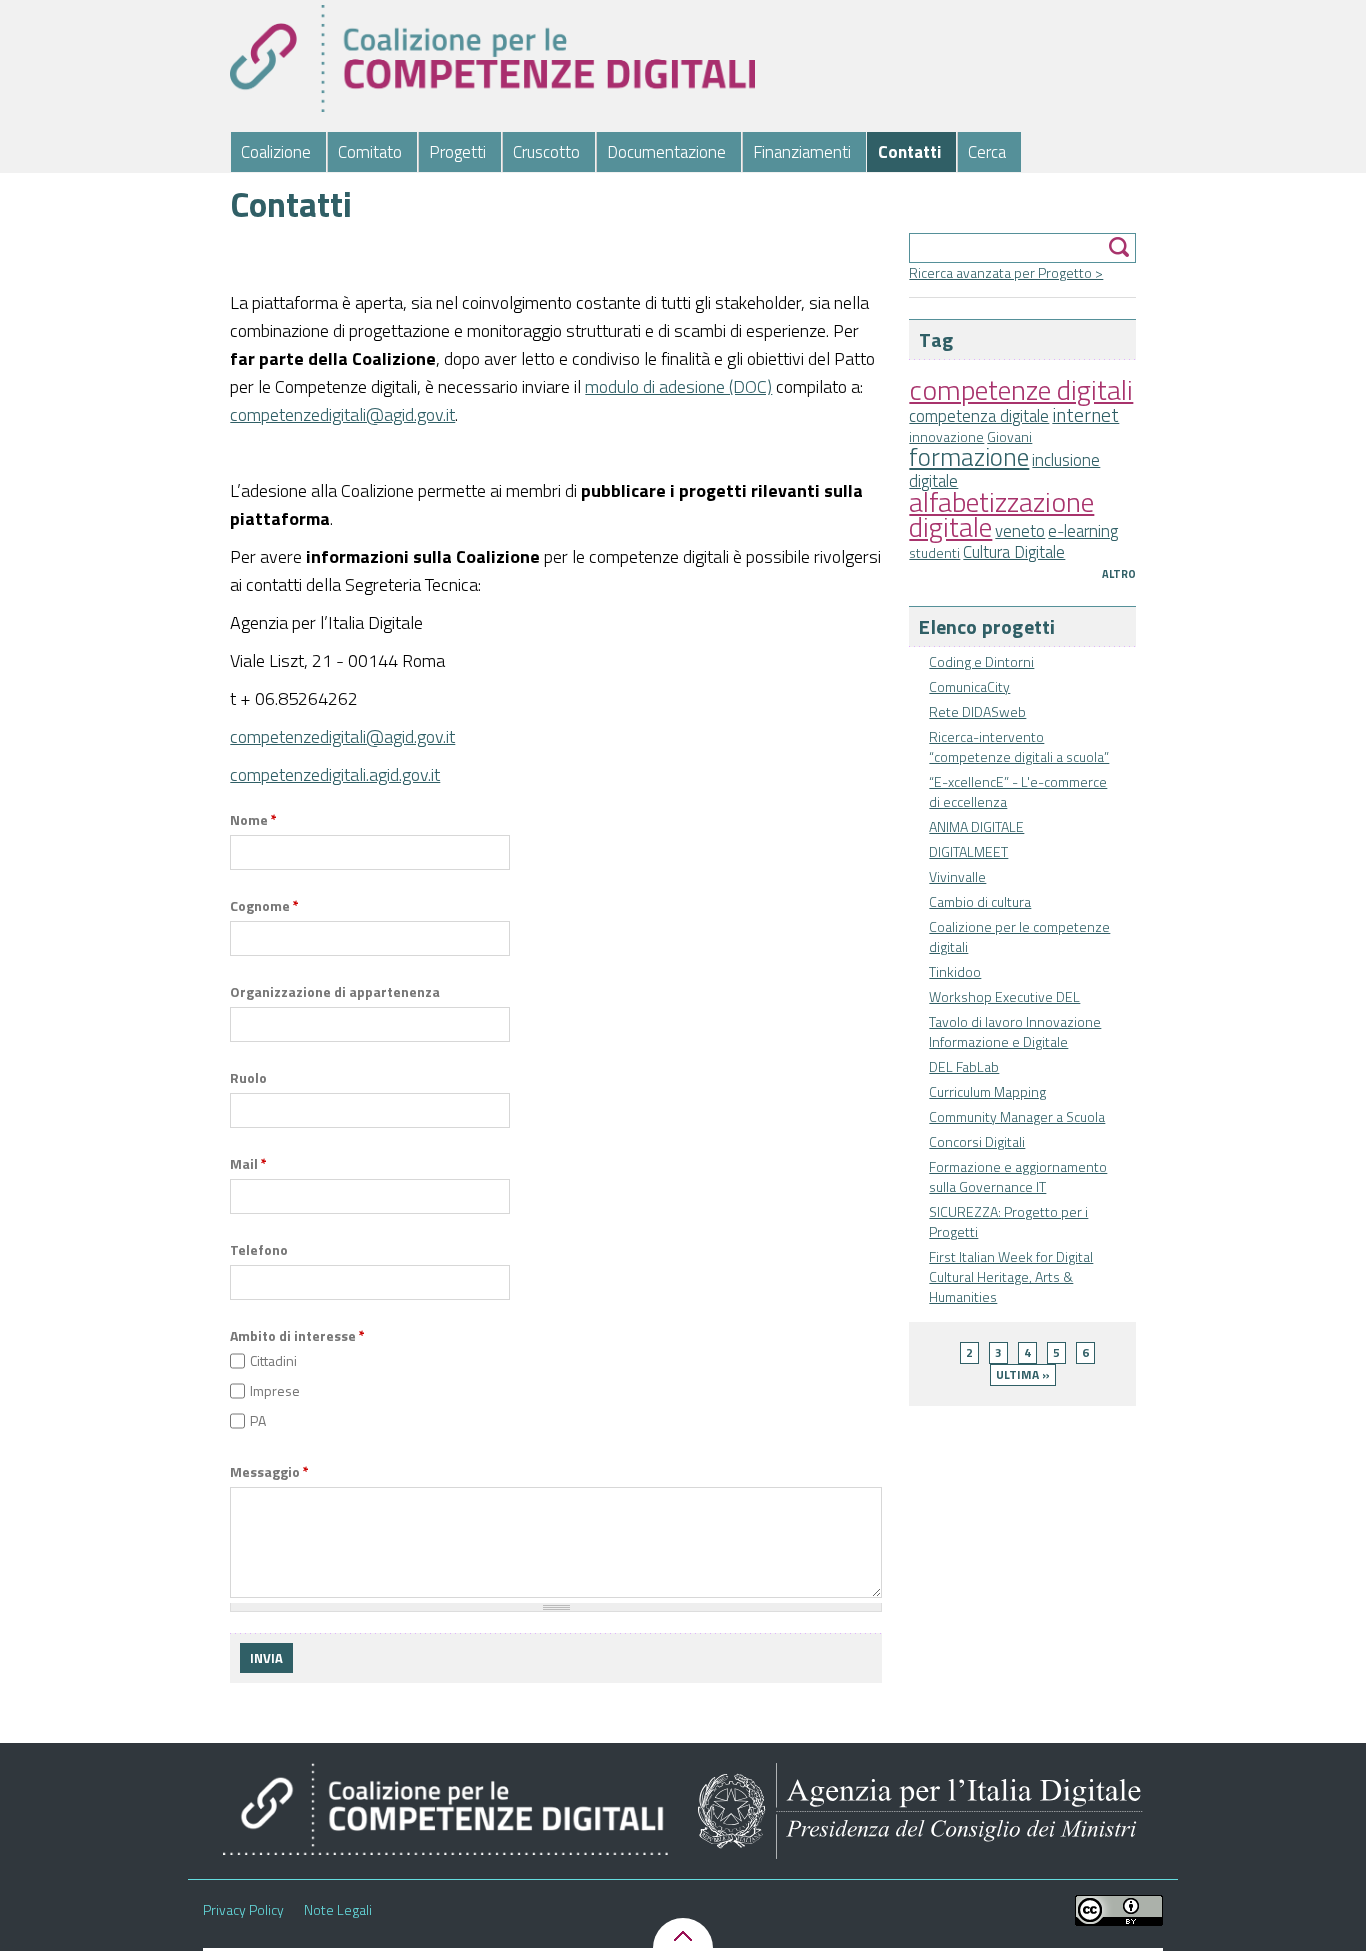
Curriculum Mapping (987, 1091)
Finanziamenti (802, 152)
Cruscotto (546, 152)
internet (1085, 415)
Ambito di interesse (297, 1336)
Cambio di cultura (980, 901)
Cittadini (273, 1360)
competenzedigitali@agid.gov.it (342, 414)
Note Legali (338, 1910)
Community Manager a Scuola (1017, 1116)
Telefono (259, 1250)
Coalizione (276, 152)
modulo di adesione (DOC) (678, 386)
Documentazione (666, 152)
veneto (1020, 531)
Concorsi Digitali (977, 1141)
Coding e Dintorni (981, 661)
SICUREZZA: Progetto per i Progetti (1008, 1221)
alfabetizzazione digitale (1001, 514)
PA (258, 1420)
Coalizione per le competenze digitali (1019, 936)
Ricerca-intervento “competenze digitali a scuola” (1019, 746)
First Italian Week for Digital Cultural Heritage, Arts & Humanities (1011, 1276)
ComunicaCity (969, 686)
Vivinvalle (957, 876)
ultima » (1023, 1374)
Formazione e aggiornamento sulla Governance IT (1018, 1176)
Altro (1119, 574)
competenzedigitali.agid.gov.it (335, 774)
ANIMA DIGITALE (976, 826)
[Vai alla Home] (492, 58)
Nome (253, 820)
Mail (248, 1164)
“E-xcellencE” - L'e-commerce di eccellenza (1018, 791)
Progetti (457, 152)
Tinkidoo (955, 971)
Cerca (987, 152)
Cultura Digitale (1014, 552)
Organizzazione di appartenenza (335, 992)
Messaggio (269, 1472)
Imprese (275, 1390)
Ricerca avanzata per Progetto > (1006, 272)
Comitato (370, 152)
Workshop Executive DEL (1004, 996)
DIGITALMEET (968, 851)
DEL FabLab (964, 1066)
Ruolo (248, 1078)
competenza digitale (979, 416)
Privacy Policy (243, 1910)
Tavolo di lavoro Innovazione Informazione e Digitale (1015, 1031)
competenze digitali (1021, 389)
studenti (934, 552)
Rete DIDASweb (977, 711)
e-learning (1083, 531)
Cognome (264, 906)
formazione (969, 456)
